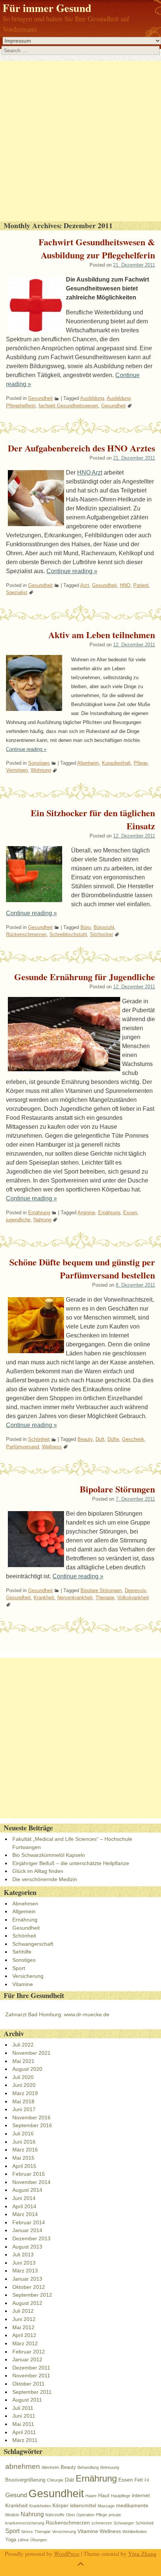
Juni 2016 (24, 2142)
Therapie (105, 1598)
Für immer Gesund (47, 8)
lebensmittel (83, 2506)
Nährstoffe (55, 2515)
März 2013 (25, 2271)
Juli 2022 (23, 2045)
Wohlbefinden (135, 2532)
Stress (27, 2532)
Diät (69, 2480)
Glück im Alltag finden (38, 1871)
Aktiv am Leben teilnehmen (102, 635)
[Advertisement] (80, 141)
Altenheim (88, 763)
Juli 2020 (23, 2077)
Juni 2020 (24, 2085)
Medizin (12, 2515)
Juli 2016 (23, 2134)
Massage (106, 2506)
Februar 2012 (29, 2352)
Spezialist (17, 592)
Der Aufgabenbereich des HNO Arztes (81, 448)
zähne (23, 2540)
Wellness (52, 1447)
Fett (139, 2480)
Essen (130, 1213)
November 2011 (31, 2375)
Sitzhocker (101, 934)
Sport (19, 1968)
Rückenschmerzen (26, 934)
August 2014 (27, 2190)
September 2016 (32, 2125)
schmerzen (102, 2523)
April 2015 (24, 2166)
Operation (85, 2515)
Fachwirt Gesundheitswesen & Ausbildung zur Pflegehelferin (97, 248)
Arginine (86, 1213)
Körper (60, 2505)
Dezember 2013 (31, 2238)
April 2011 (24, 2432)
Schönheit (39, 1439)
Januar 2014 (27, 2230)
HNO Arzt (90, 473)
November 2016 (31, 2117)
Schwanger (124, 2523)
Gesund (16, 2495)
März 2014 (25, 2214)
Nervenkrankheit (75, 1598)
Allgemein (24, 1911)
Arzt (85, 585)
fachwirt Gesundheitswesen (68, 406)
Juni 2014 (24, 2198)
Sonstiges (39, 763)
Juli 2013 (23, 2255)
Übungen (39, 2540)
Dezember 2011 (31, 2368)
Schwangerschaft (33, 1944)
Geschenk (133, 1439)
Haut (104, 2495)
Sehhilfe (22, 1952)
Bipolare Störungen (117, 1489)
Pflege (141, 763)
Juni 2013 (24, 2263)
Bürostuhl (104, 927)
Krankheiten (40, 2506)
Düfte (113, 1439)
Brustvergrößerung (25, 2480)
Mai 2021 (23, 2061)
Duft (100, 1439)
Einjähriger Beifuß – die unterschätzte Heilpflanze (71, 1863)
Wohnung (41, 770)
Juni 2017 (24, 2109)
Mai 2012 (23, 2327)
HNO (125, 585)
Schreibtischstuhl (68, 934)
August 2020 (27, 2069)
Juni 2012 (24, 2319)
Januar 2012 (27, 2359)
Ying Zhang (142, 2553)
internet (141, 2495)
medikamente (132, 2505)
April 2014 (24, 2206)
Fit (147, 2480)
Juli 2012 (23, 2311)
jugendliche (18, 1220)
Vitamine (23, 1984)
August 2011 (27, 2400)
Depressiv (135, 1590)
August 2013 (27, 2247)
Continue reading (72, 571)
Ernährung (39, 1213)
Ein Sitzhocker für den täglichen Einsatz (93, 819)
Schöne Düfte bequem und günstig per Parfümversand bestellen (82, 1268)
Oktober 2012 (29, 2287)
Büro (86, 927)
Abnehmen (25, 1904)
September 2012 (32, 2295)
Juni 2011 (24, 2416)
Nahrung (42, 1220)
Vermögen (17, 770)
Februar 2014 (29, 2222)
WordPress (67, 2553)
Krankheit (44, 1598)
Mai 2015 (23, 2158)
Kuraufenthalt (116, 763)
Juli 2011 (23, 2408)
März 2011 (25, 2440)
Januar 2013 (27, 2279)
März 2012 (25, 2343)
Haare (91, 2496)
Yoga (11, 2540)
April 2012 (24, 2335)
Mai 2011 (23, 2424)
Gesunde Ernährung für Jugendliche (85, 977)
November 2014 (31, 2182)
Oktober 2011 (28, 2384)
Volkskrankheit (133, 1598)
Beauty (85, 1439)
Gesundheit (40, 398)
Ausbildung (92, 398)
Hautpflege (121, 2496)
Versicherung (28, 1976)
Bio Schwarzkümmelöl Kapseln (49, 1855)
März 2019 (25, 2093)
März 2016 (25, 2150)
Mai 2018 (23, 2101)
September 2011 (32, 2392)
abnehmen (23, 2466)
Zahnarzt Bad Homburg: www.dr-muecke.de (57, 2014)
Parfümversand (22, 1447)
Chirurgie (55, 2480)
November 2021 (31, 2053)
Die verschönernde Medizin (45, 1879)
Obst (70, 2515)
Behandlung (88, 2467)
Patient (141, 585)
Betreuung (110, 2467)
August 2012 (27, 2303)
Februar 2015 (29, 2174)
